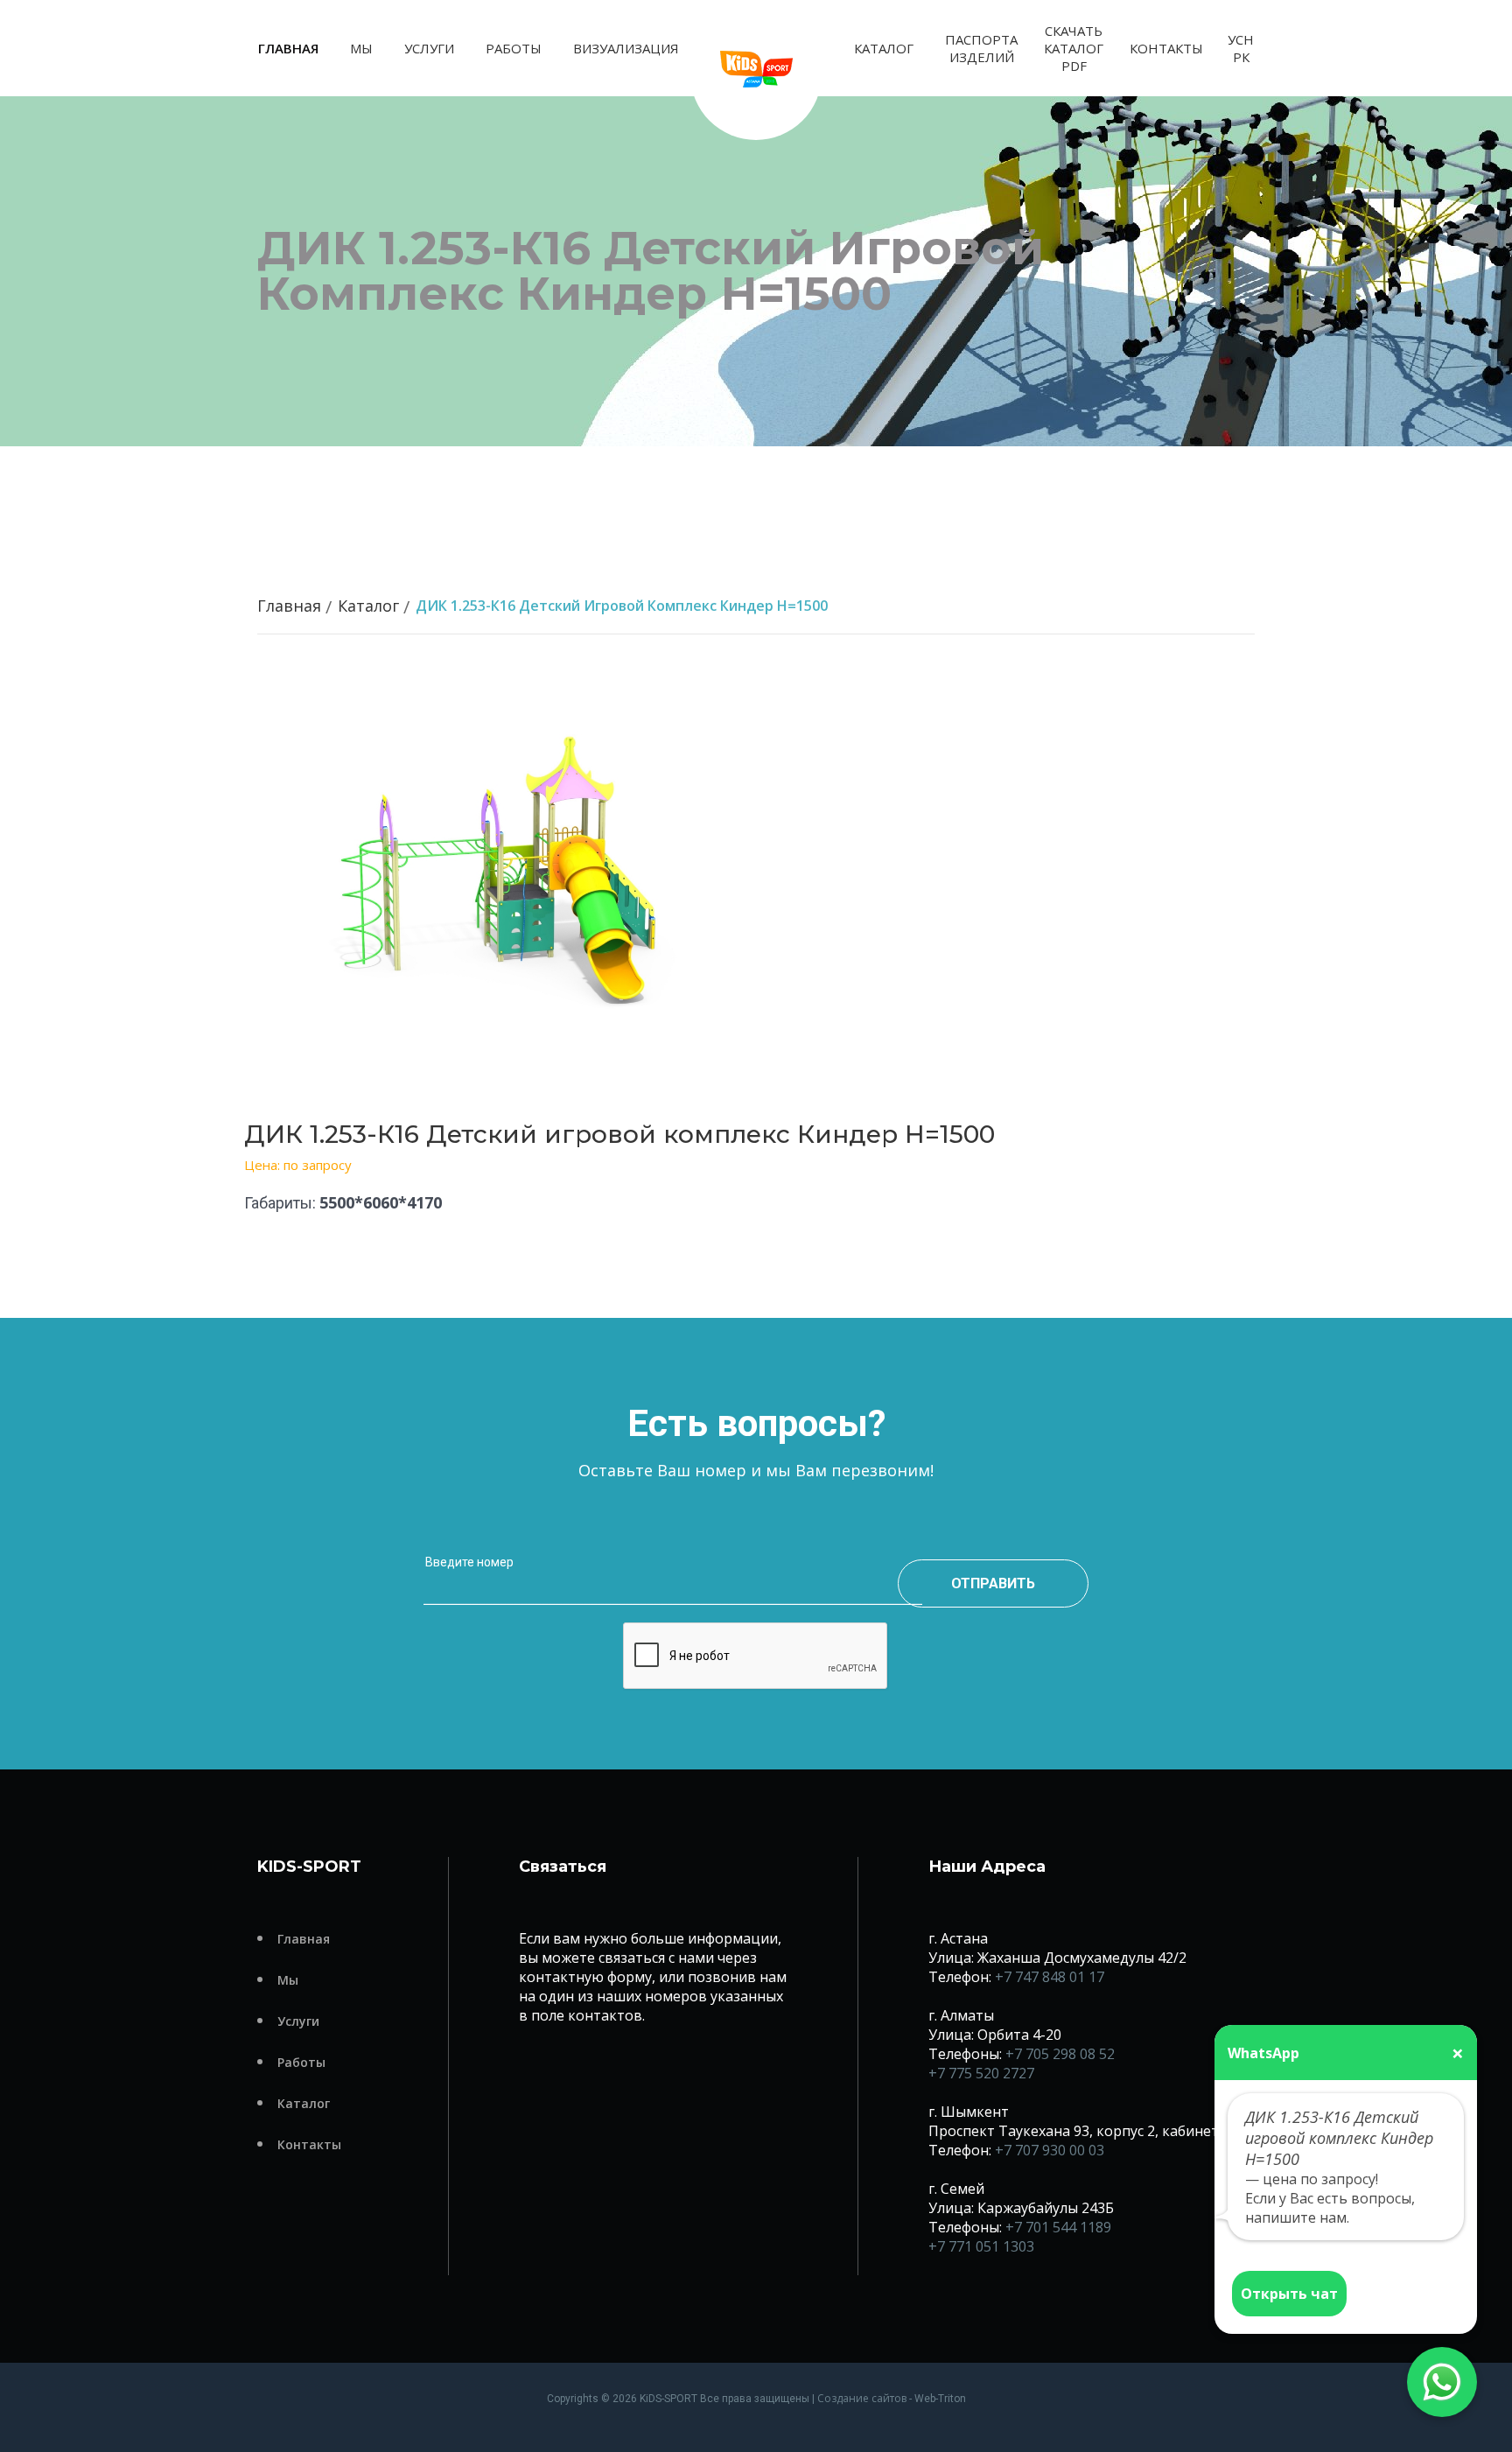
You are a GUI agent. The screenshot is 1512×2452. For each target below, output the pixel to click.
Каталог (884, 48)
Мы (361, 48)
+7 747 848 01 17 (1050, 1977)
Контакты (1166, 48)
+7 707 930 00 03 (1050, 2150)
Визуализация (626, 48)
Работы (514, 48)
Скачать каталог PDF (1074, 48)
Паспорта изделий (981, 48)
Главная (288, 48)
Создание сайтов (862, 2398)
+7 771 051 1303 (981, 2246)
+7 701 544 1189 (1058, 2227)
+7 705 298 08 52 (1060, 2054)
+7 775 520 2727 (981, 2073)
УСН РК (1241, 48)
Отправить (993, 1583)
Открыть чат (1289, 2294)
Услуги (429, 48)
